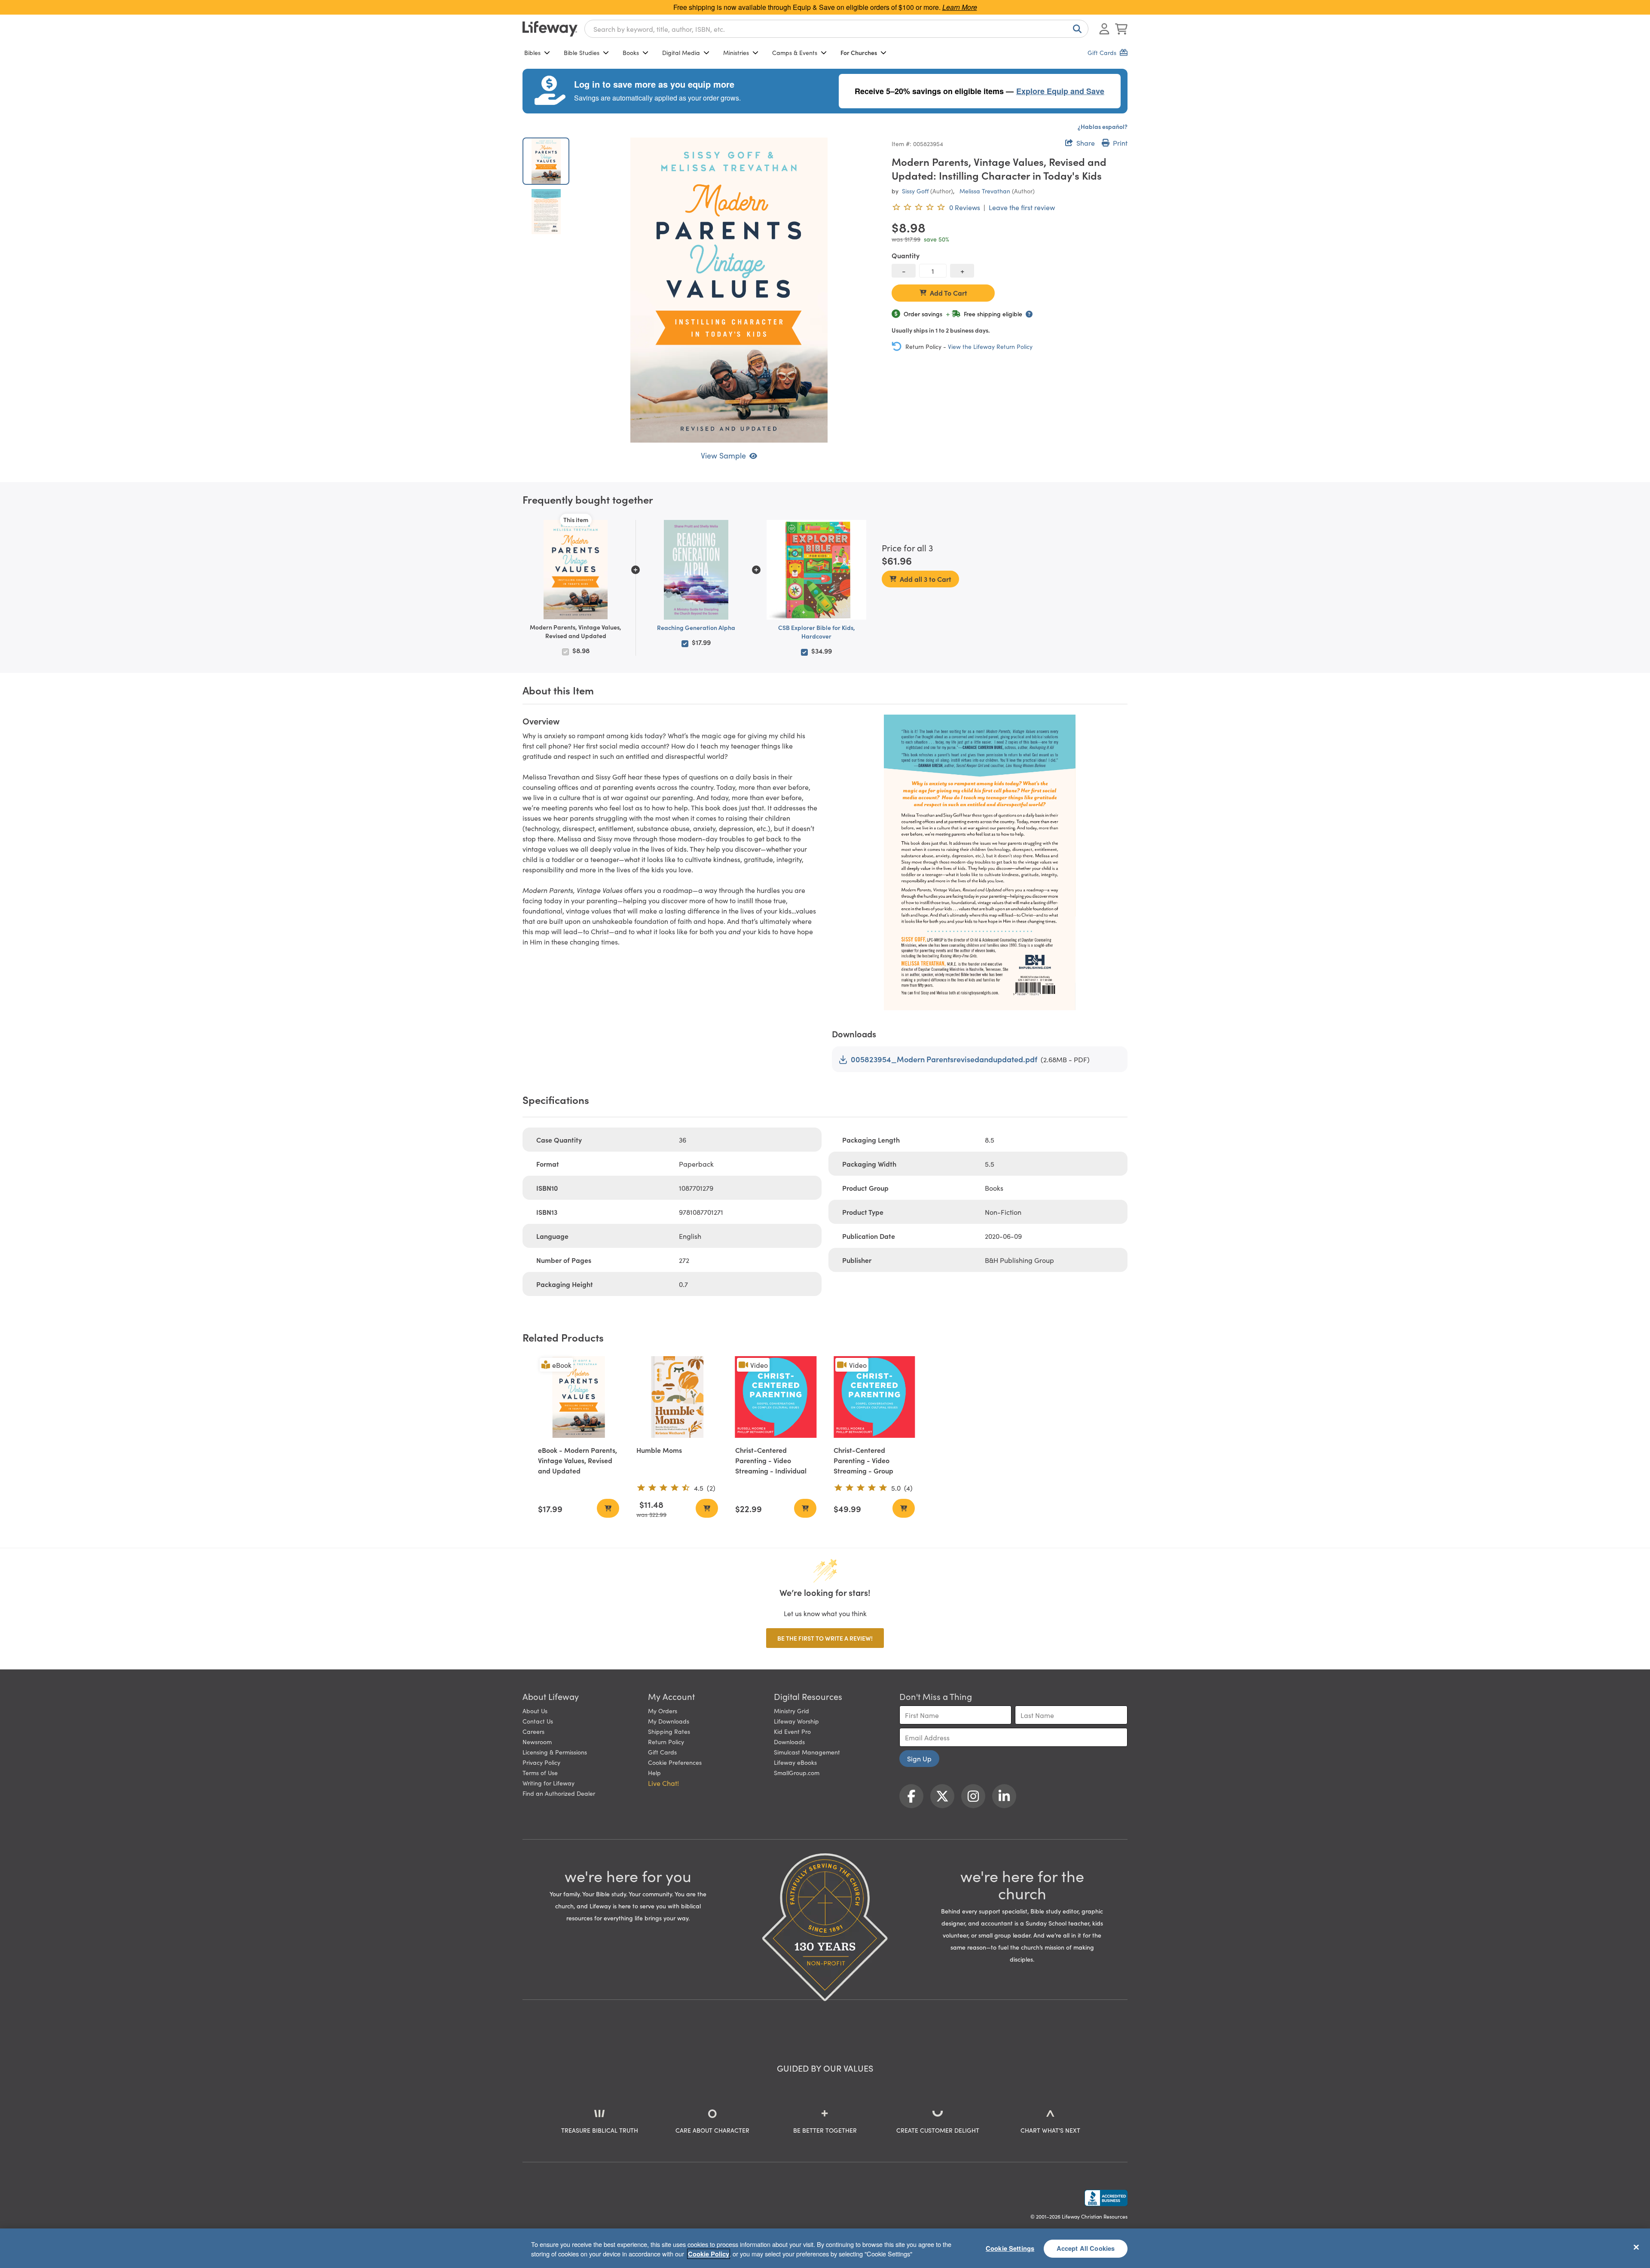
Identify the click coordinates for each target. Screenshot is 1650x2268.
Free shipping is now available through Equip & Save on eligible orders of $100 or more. (825, 7)
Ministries (736, 52)
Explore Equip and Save (1060, 91)
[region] (825, 2248)
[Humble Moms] (677, 1397)
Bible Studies (582, 52)
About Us (535, 1711)
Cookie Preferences (675, 1762)
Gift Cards (662, 1752)
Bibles (532, 52)
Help (654, 1773)
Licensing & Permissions (555, 1752)
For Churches (859, 52)
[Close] (1636, 2247)
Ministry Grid (791, 1711)
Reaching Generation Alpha (696, 627)
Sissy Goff (915, 191)
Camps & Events (795, 52)
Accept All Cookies (1086, 2248)
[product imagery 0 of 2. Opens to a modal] (729, 290)
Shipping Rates (669, 1731)
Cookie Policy (709, 2254)
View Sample (723, 455)
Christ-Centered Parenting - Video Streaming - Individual (771, 1460)
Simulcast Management (807, 1752)
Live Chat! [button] (663, 1783)
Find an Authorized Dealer (559, 1793)
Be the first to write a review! (825, 1638)
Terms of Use (540, 1773)
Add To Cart (949, 293)
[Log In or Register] (1104, 29)
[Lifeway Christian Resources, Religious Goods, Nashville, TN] (1106, 2198)
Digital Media (681, 52)
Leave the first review (1022, 207)
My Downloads (669, 1721)
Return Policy (666, 1742)
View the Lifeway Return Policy (990, 346)
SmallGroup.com (797, 1773)
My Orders (663, 1711)
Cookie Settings (1010, 2248)
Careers (533, 1731)
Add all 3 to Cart (926, 579)
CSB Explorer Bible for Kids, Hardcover (817, 632)
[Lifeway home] (550, 29)
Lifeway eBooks (795, 1762)
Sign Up (919, 1758)
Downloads (789, 1742)
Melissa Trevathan (985, 191)
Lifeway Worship (796, 1721)
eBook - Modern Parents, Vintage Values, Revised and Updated (577, 1460)
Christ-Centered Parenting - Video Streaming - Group (863, 1460)
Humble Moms (659, 1450)
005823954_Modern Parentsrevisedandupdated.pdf (944, 1059)
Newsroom (537, 1742)
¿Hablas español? (1103, 126)
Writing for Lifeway (548, 1783)
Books (631, 52)
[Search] (1076, 29)
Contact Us (538, 1721)
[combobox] (836, 29)
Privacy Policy (541, 1762)
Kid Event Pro (792, 1731)
